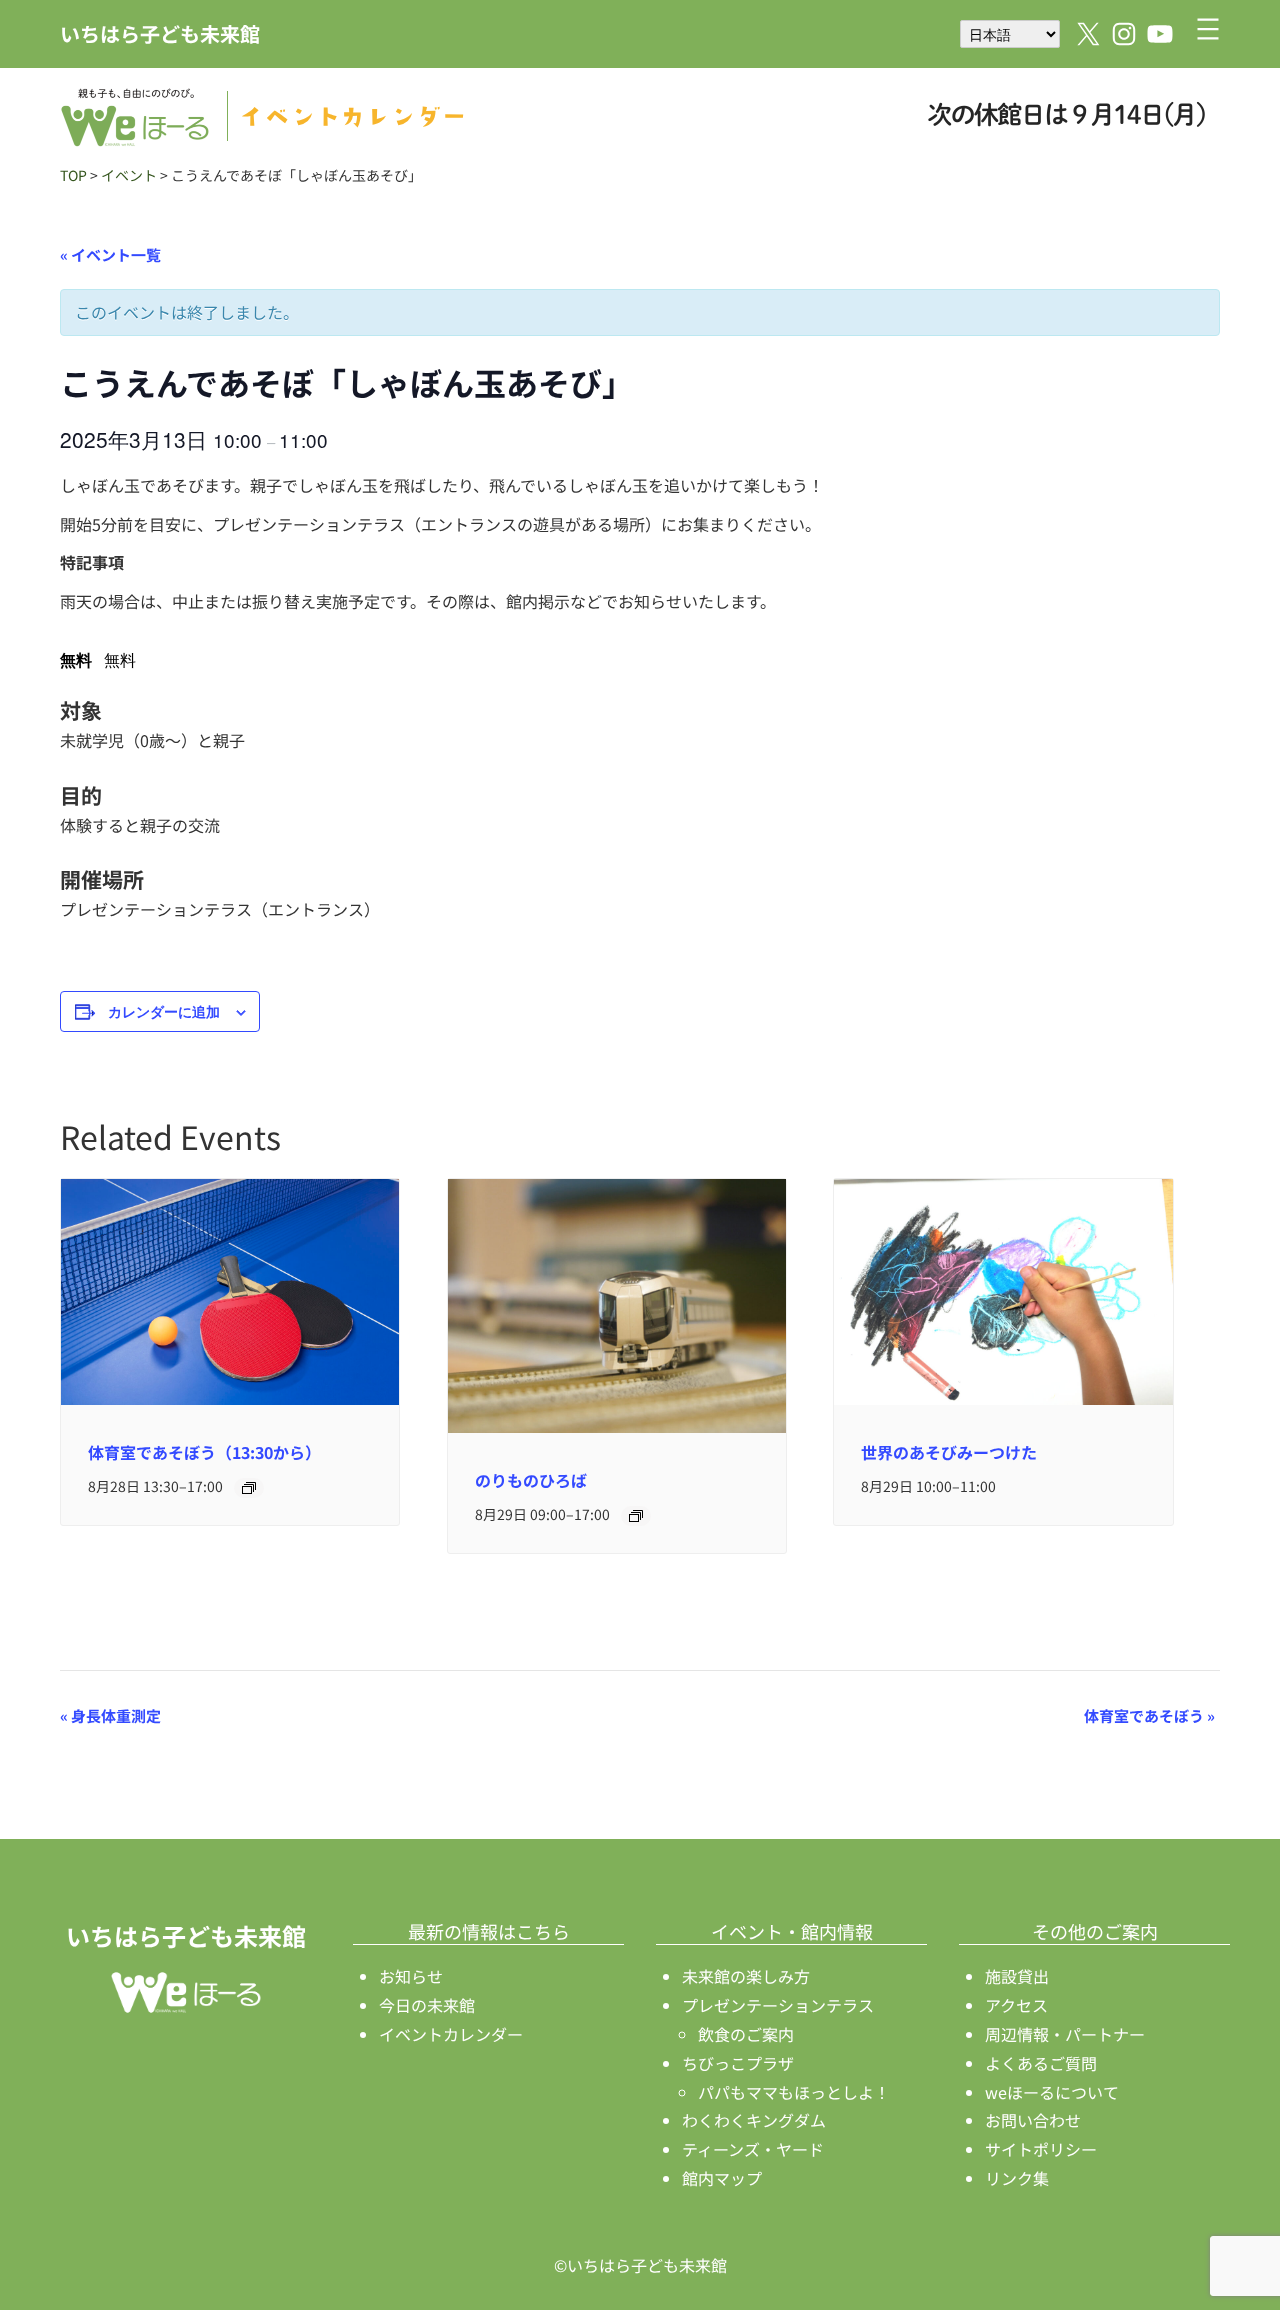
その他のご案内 (1095, 1931)
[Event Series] (249, 1488)
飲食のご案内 (746, 2034)
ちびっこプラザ (738, 2063)
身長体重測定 (110, 1715)
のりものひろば (531, 1480)
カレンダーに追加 (164, 1011)
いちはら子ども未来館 (160, 33)
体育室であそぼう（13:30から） (204, 1452)
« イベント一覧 (110, 254)
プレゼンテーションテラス (778, 2005)
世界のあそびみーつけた (949, 1452)
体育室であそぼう (1149, 1715)
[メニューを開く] (1208, 29)
